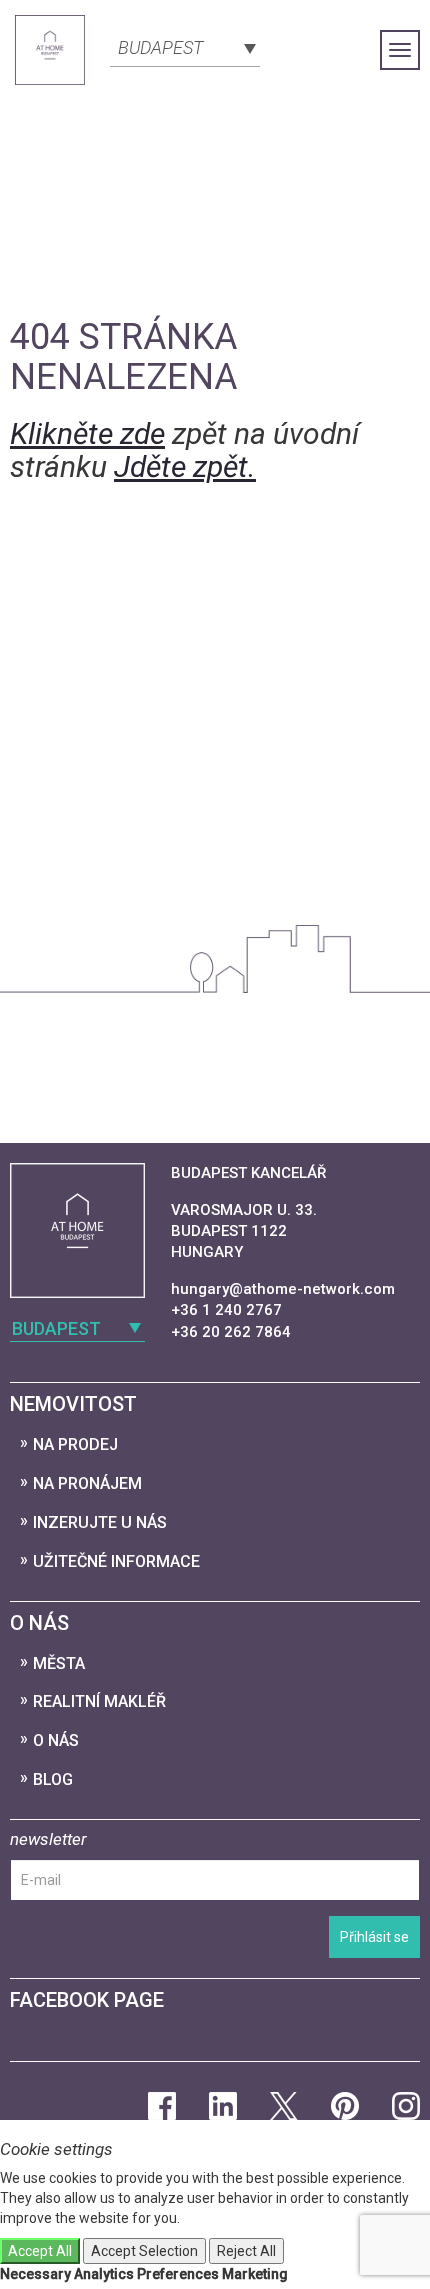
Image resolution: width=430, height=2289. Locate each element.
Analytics (104, 2274)
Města (59, 1663)
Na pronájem (87, 1483)
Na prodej (75, 1444)
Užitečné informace (116, 1561)
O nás (56, 1740)
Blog (53, 1779)
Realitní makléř (99, 1701)
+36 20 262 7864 (231, 1332)
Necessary (35, 2274)
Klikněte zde (87, 433)
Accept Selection (144, 2251)
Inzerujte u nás (100, 1522)
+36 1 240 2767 (226, 1310)
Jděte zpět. (185, 466)
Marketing (255, 2274)
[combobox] (185, 46)
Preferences (178, 2274)
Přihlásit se (374, 1937)
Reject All (246, 2251)
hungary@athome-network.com (283, 1289)
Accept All (40, 2251)
